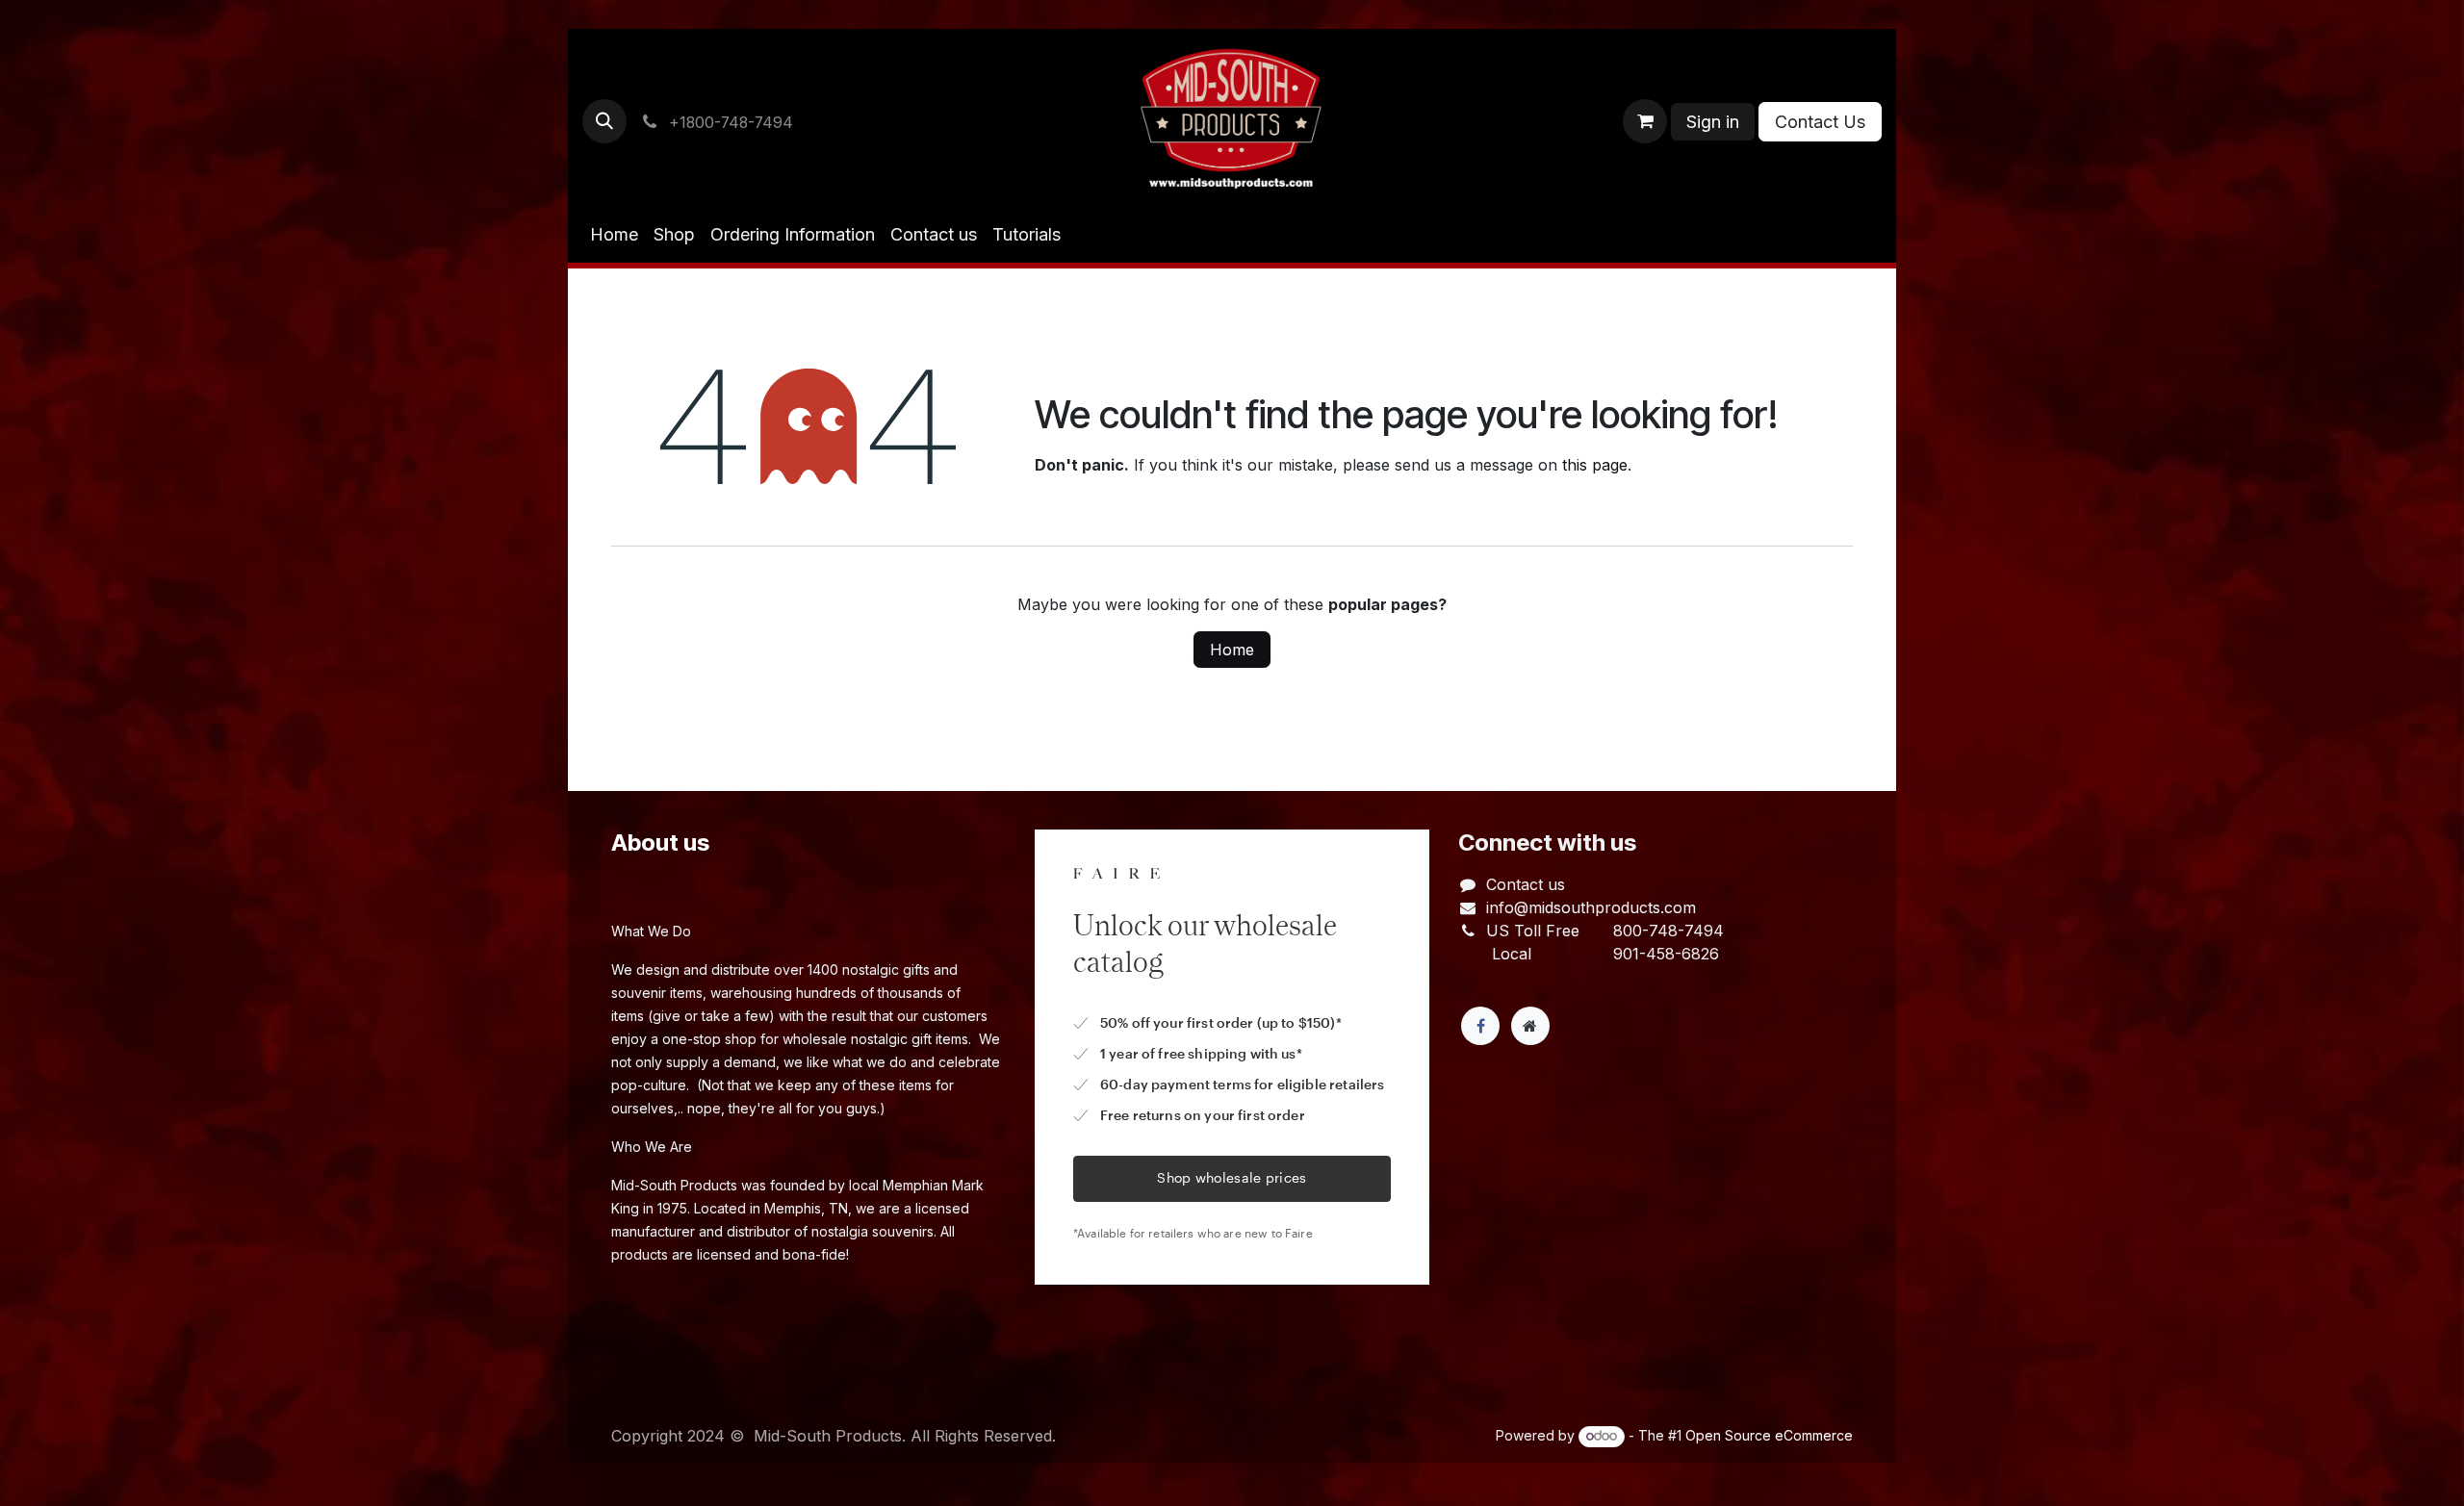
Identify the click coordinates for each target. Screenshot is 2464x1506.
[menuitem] (614, 234)
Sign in (1713, 122)
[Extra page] (1530, 1026)
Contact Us (1820, 122)
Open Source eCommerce (1769, 1435)
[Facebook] (1480, 1026)
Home (1232, 650)
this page (1595, 465)
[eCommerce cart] (1645, 121)
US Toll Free (1533, 931)
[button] (604, 121)
